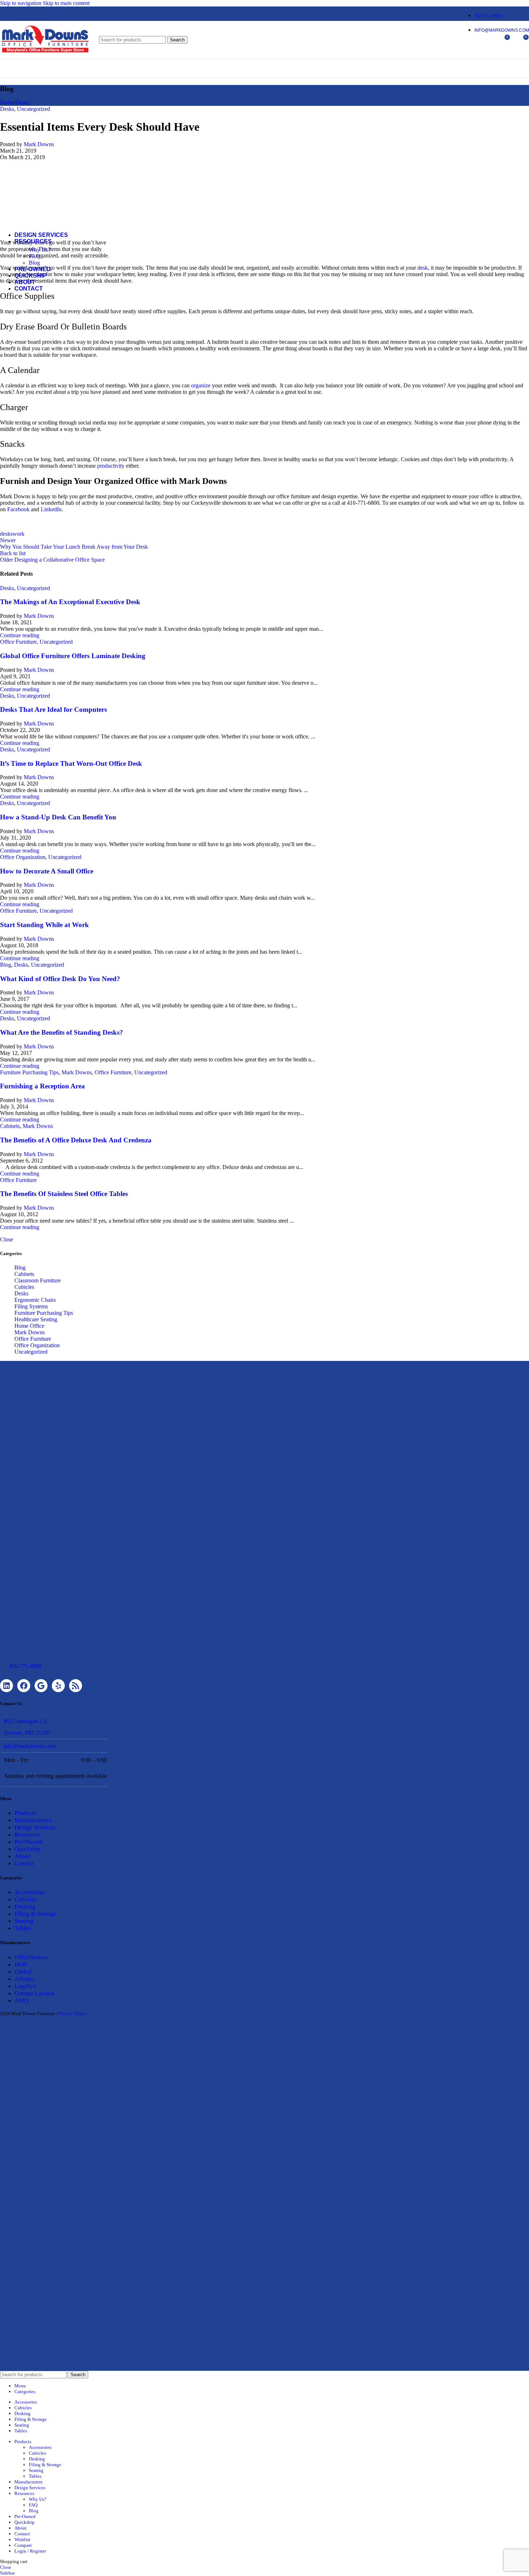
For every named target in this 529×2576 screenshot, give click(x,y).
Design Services (35, 1827)
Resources (28, 1835)
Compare (23, 2545)
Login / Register (30, 2551)
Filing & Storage (35, 1914)
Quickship (28, 1849)
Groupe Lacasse (35, 1993)
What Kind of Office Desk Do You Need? (60, 979)
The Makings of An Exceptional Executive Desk (70, 602)
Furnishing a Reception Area (42, 1086)
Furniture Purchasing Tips (29, 1072)
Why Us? (40, 250)
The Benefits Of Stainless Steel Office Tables (64, 1194)
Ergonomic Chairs (35, 1300)
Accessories (30, 1892)
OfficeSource (31, 1957)
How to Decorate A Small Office (47, 871)
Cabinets (10, 1126)
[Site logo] (45, 55)
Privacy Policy (73, 2013)
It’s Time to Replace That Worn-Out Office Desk (71, 763)
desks (6, 534)
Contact (24, 1863)
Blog (34, 263)
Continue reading (20, 635)
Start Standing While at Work (44, 925)
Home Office (29, 1326)
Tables (23, 1928)
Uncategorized (33, 588)
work (19, 534)
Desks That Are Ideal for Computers (53, 709)
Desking (25, 1907)
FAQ (35, 256)
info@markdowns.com (30, 1746)
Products (26, 1813)
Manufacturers (33, 1820)
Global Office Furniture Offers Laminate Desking (73, 656)
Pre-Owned (29, 1842)
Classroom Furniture (38, 1280)
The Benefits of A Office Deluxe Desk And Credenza (76, 1140)
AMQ (21, 2000)
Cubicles (24, 1287)
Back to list (13, 553)
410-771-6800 (25, 1666)
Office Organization (23, 857)
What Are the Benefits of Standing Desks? (62, 1032)
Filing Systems (31, 1306)
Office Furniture (18, 642)
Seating (24, 1921)
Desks (7, 588)
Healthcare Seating (36, 1319)
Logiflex (25, 1986)
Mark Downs (39, 616)
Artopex (25, 1979)
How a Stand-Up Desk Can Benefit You (58, 817)
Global (23, 1972)
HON (21, 1964)
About (22, 1856)
